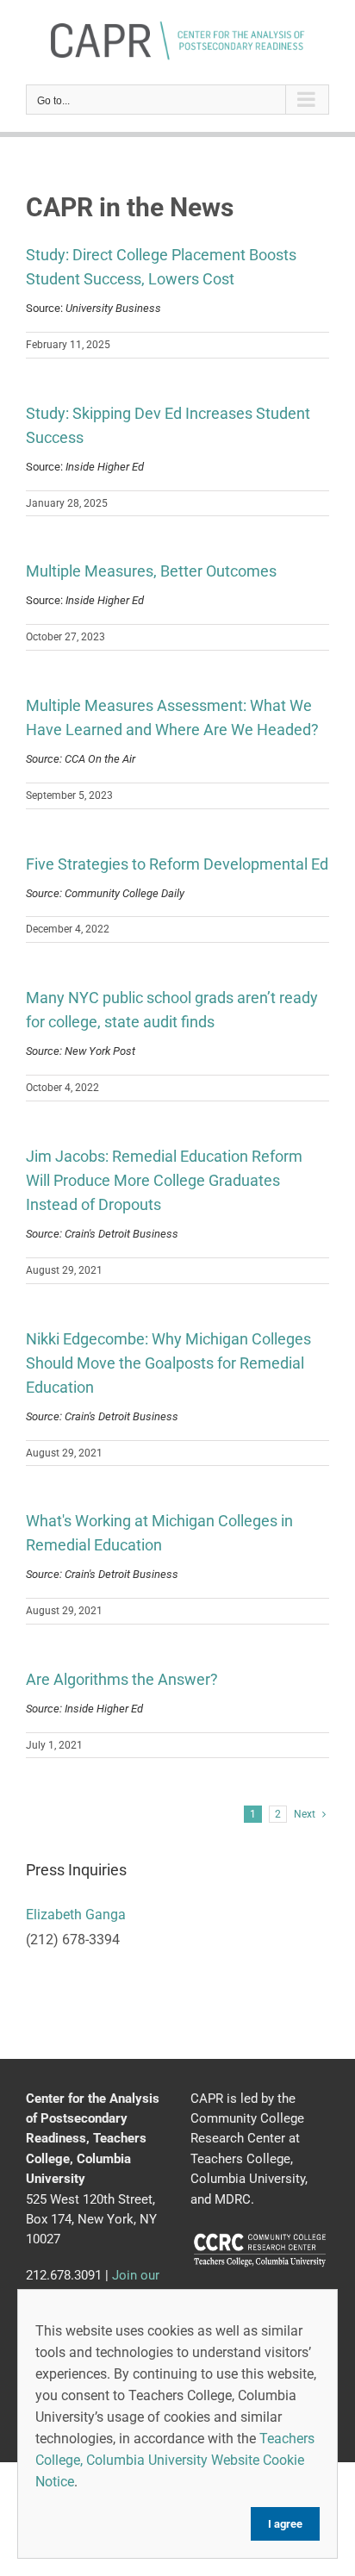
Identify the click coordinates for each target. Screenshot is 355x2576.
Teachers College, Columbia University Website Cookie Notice (175, 2460)
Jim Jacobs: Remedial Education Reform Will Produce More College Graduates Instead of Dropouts (164, 1180)
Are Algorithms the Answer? (122, 1679)
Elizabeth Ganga (76, 1915)
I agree (285, 2524)
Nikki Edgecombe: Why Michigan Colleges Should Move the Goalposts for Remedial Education (168, 1363)
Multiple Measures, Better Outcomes (151, 571)
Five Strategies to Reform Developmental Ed (177, 864)
